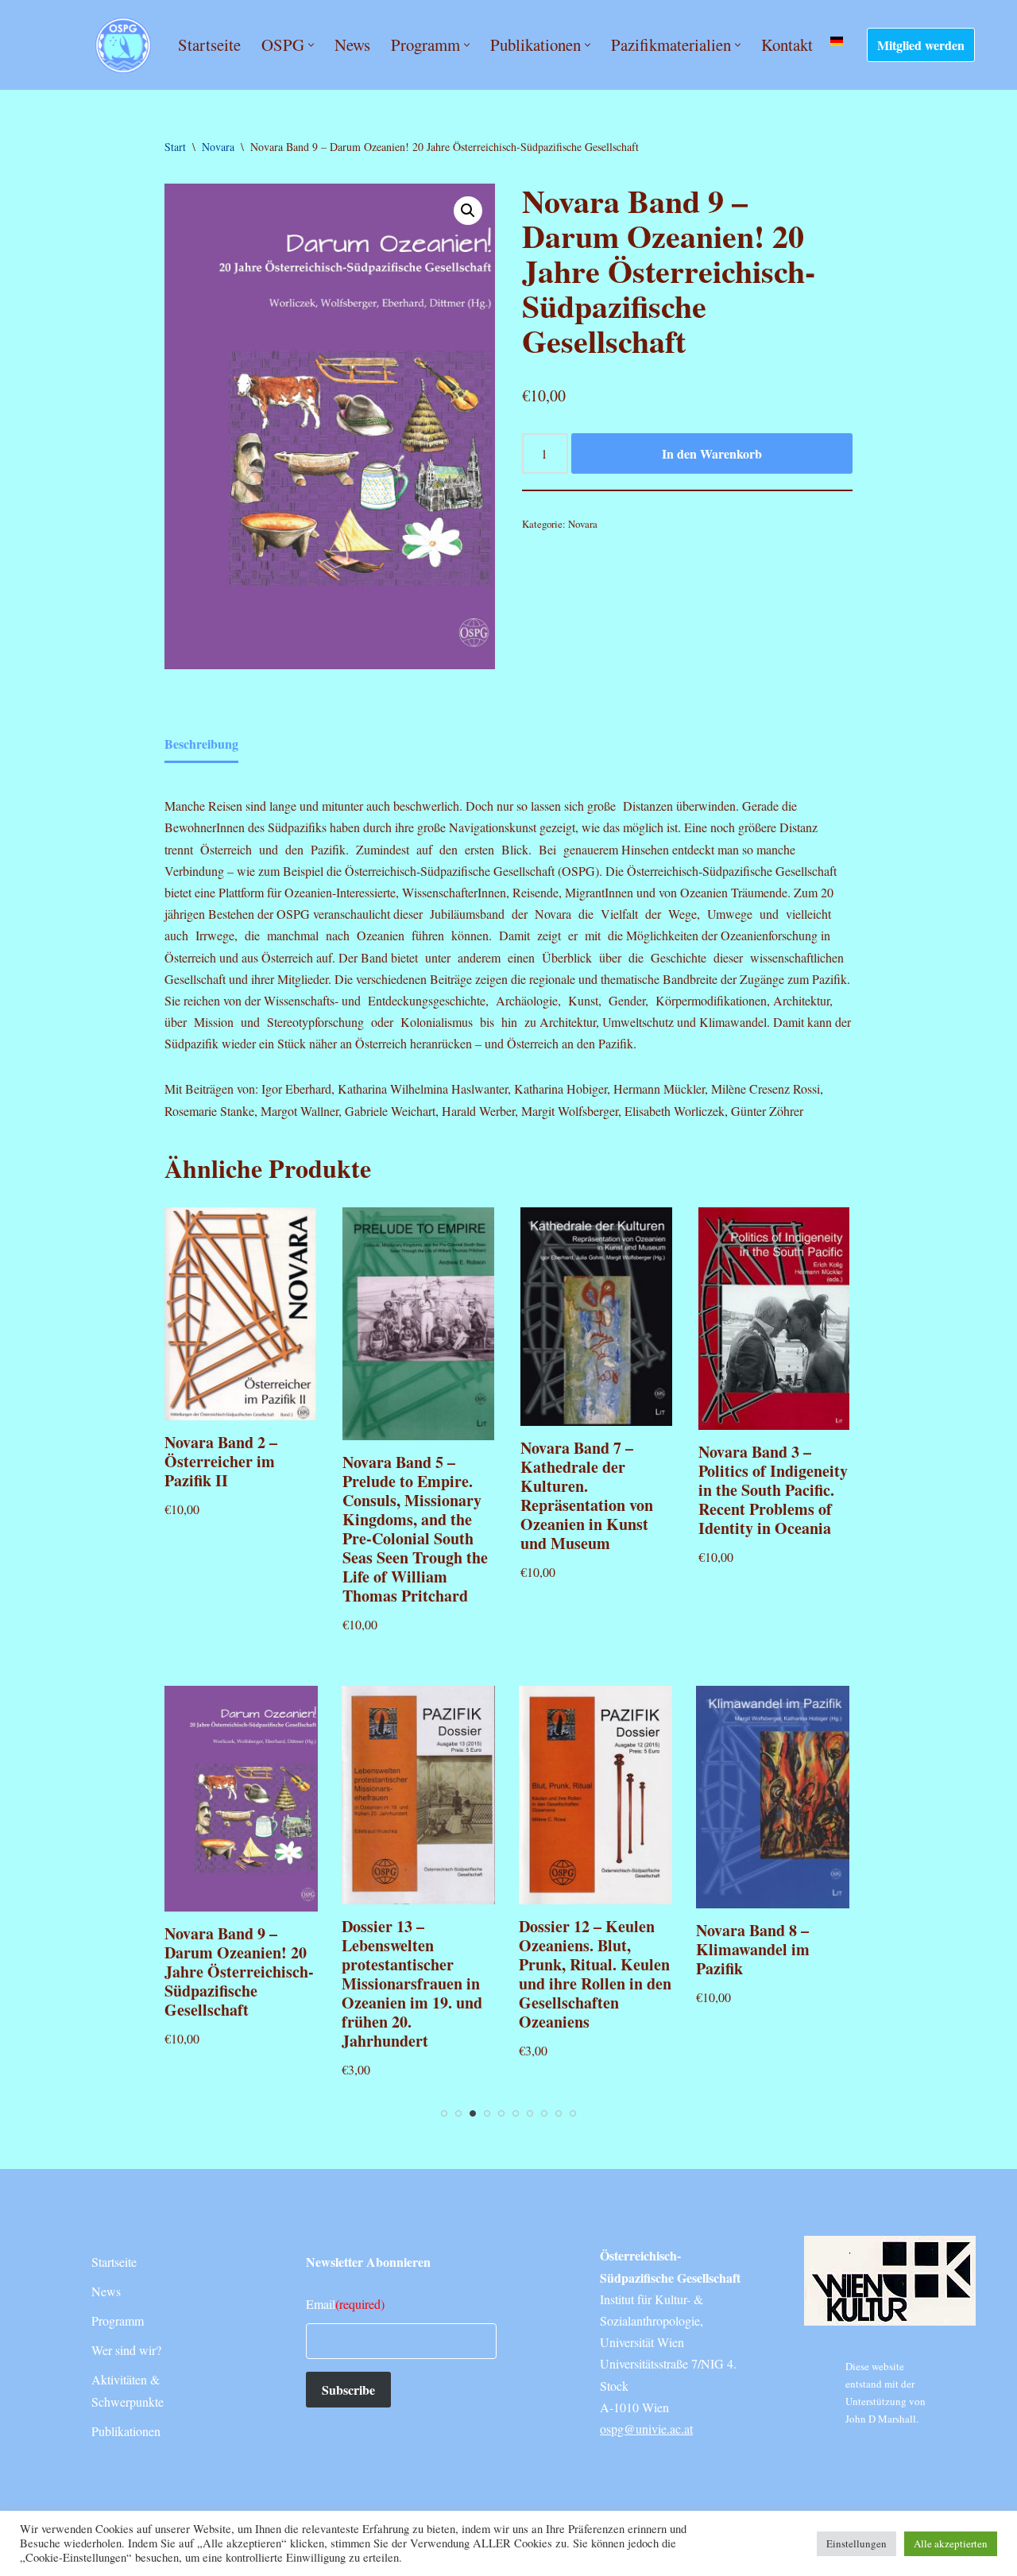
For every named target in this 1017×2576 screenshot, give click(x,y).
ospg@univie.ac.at (646, 2429)
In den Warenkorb (712, 453)
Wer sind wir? (126, 2350)
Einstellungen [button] (857, 2543)
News (352, 45)
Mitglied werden (921, 45)
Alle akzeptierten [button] (951, 2543)
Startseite (209, 45)
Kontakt (787, 45)
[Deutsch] (837, 41)
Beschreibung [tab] (201, 744)
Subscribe (348, 2390)
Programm (118, 2320)
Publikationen (126, 2431)
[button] (311, 45)
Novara (218, 147)
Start (175, 147)
